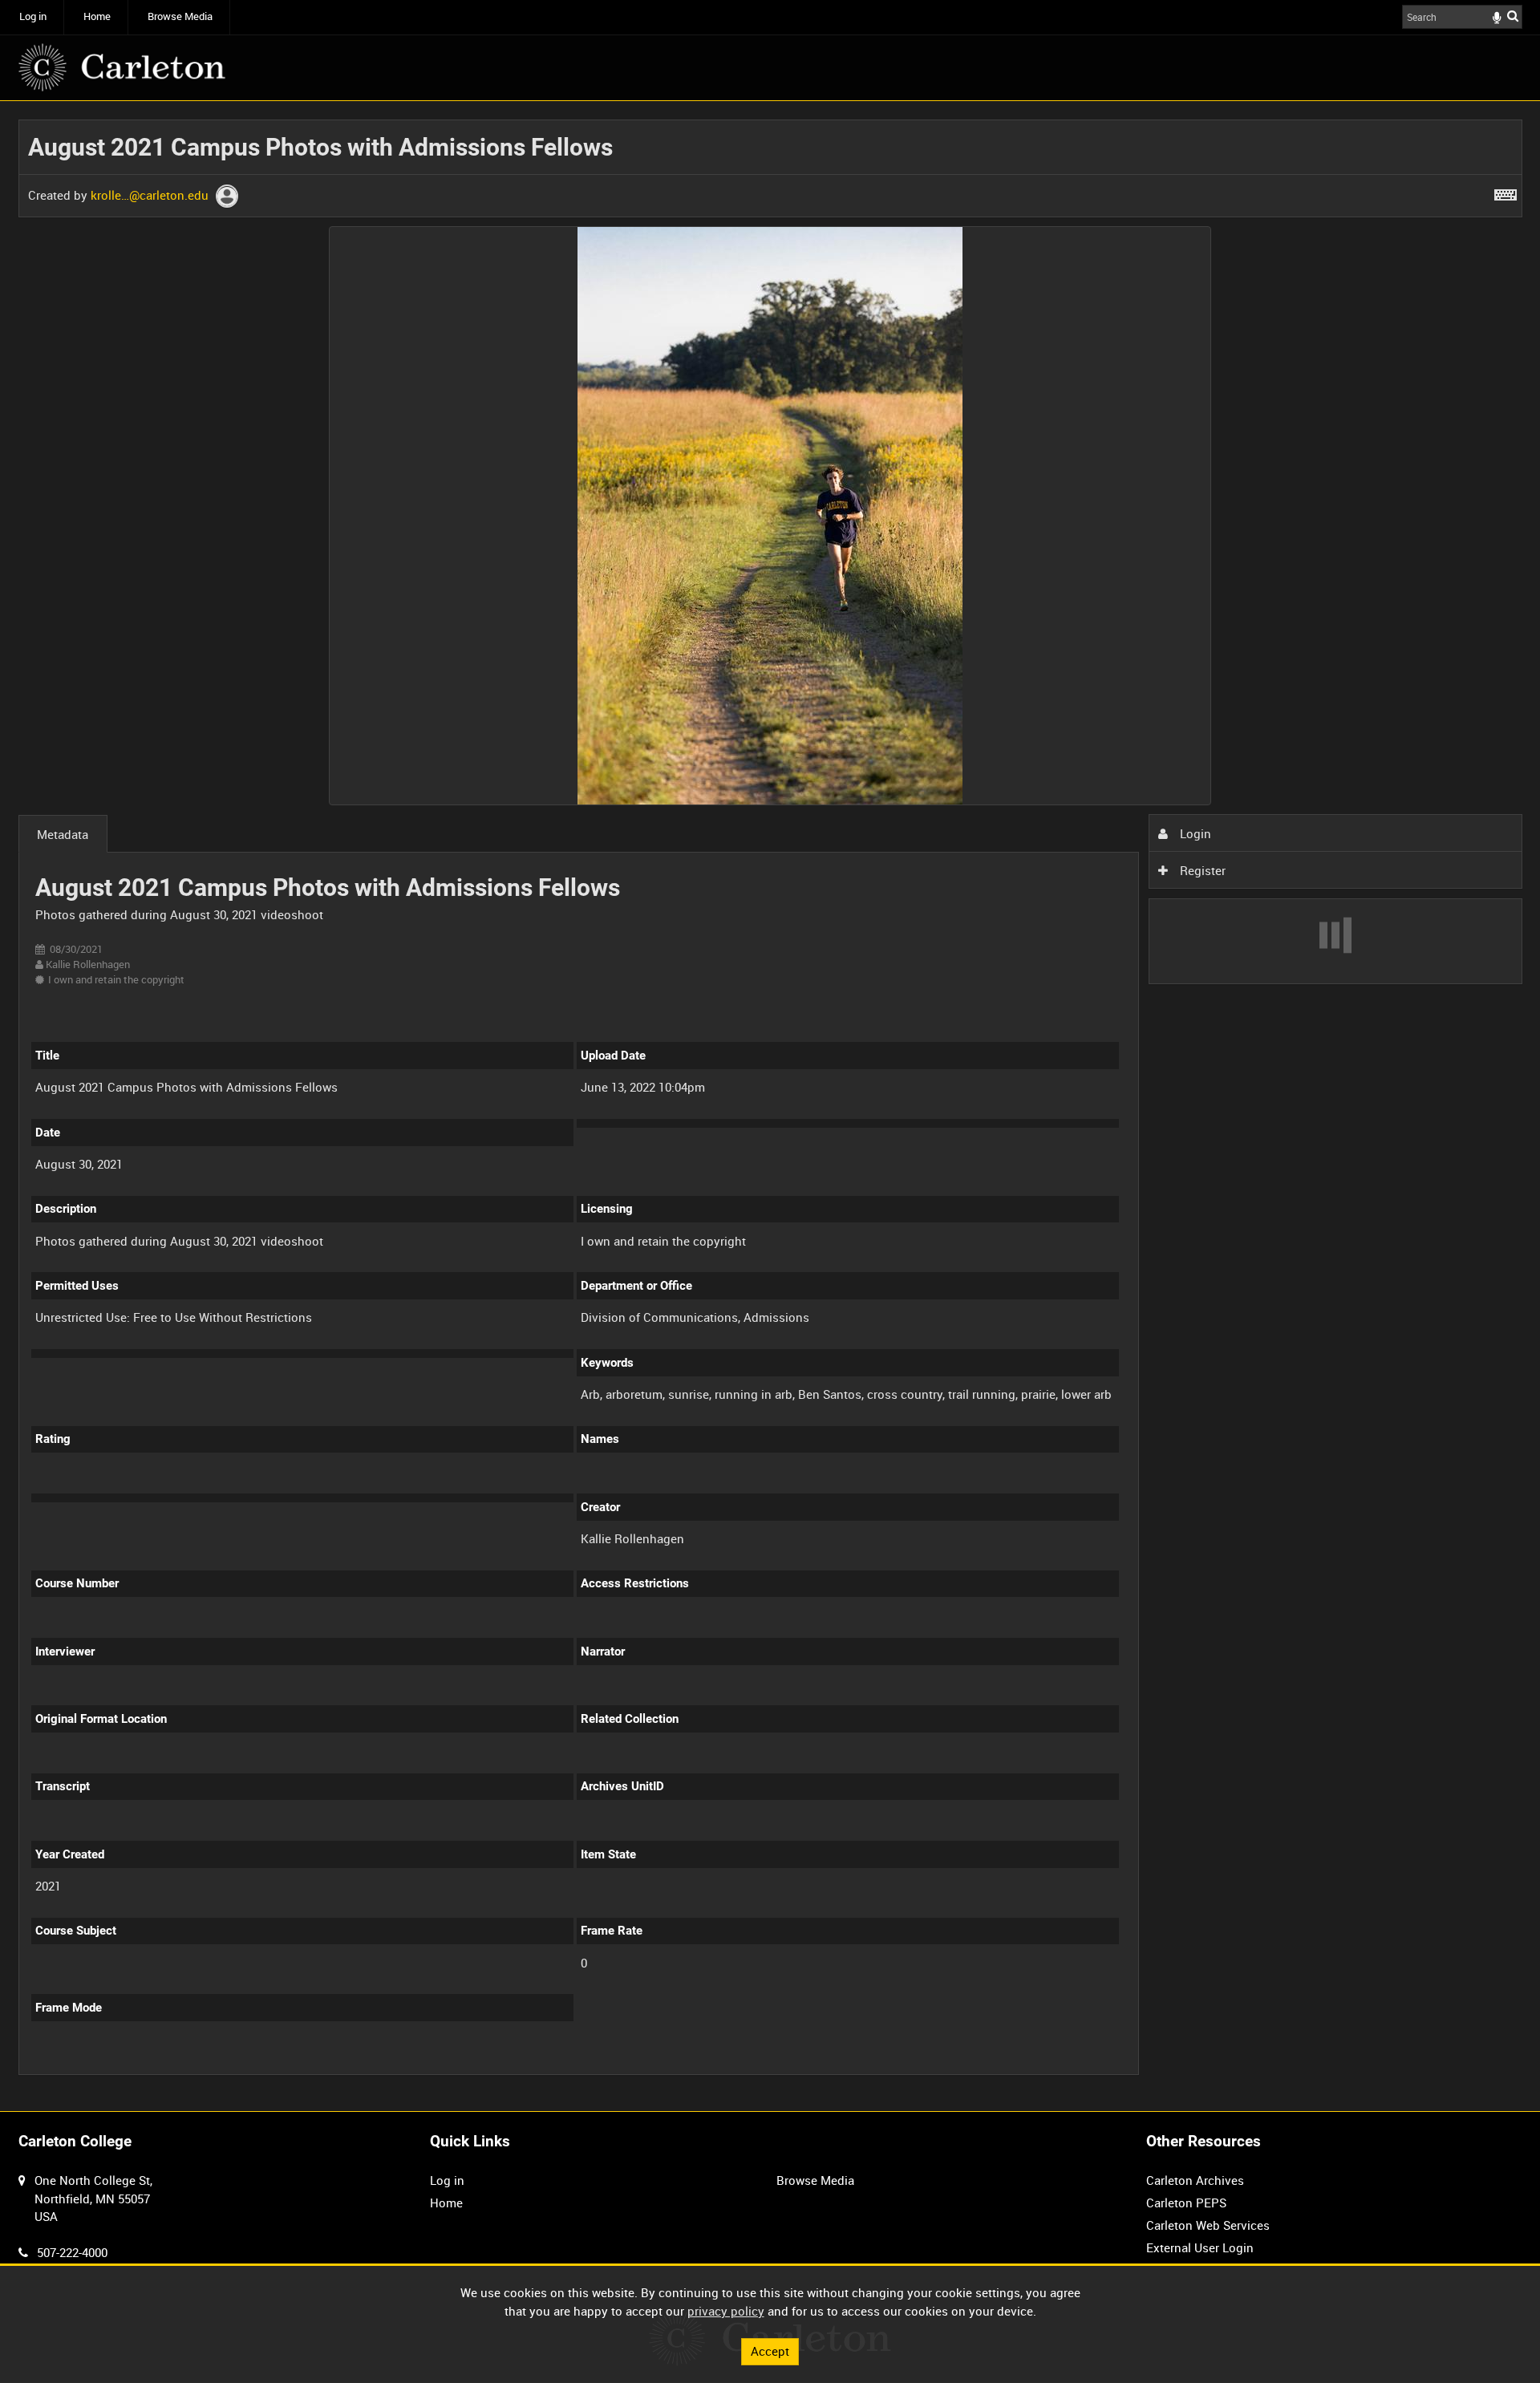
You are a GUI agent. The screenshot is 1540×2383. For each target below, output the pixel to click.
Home (97, 16)
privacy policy (726, 2311)
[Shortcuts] (1506, 192)
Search (1513, 16)
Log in (33, 16)
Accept (770, 2351)
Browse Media (180, 16)
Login (1194, 833)
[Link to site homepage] (122, 67)
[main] (770, 1106)
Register (1201, 870)
